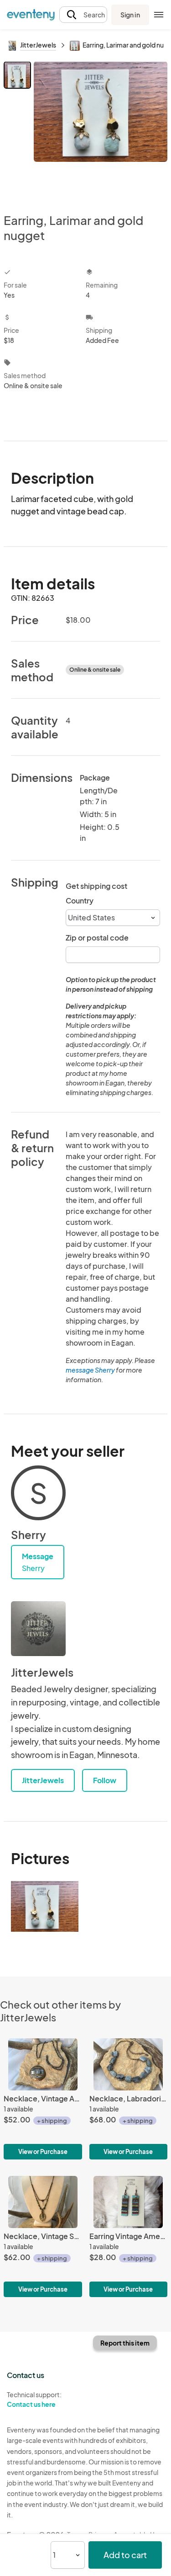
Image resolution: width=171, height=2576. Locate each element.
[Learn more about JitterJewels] (38, 1629)
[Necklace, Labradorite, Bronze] (129, 2099)
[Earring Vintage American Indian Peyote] (129, 2237)
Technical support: (34, 2399)
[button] (83, 15)
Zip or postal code (97, 938)
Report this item (125, 2343)
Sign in (130, 15)
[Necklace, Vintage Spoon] (43, 2237)
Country (80, 901)
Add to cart (125, 2555)
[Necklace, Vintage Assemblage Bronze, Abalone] (43, 2099)
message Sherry (90, 1370)
